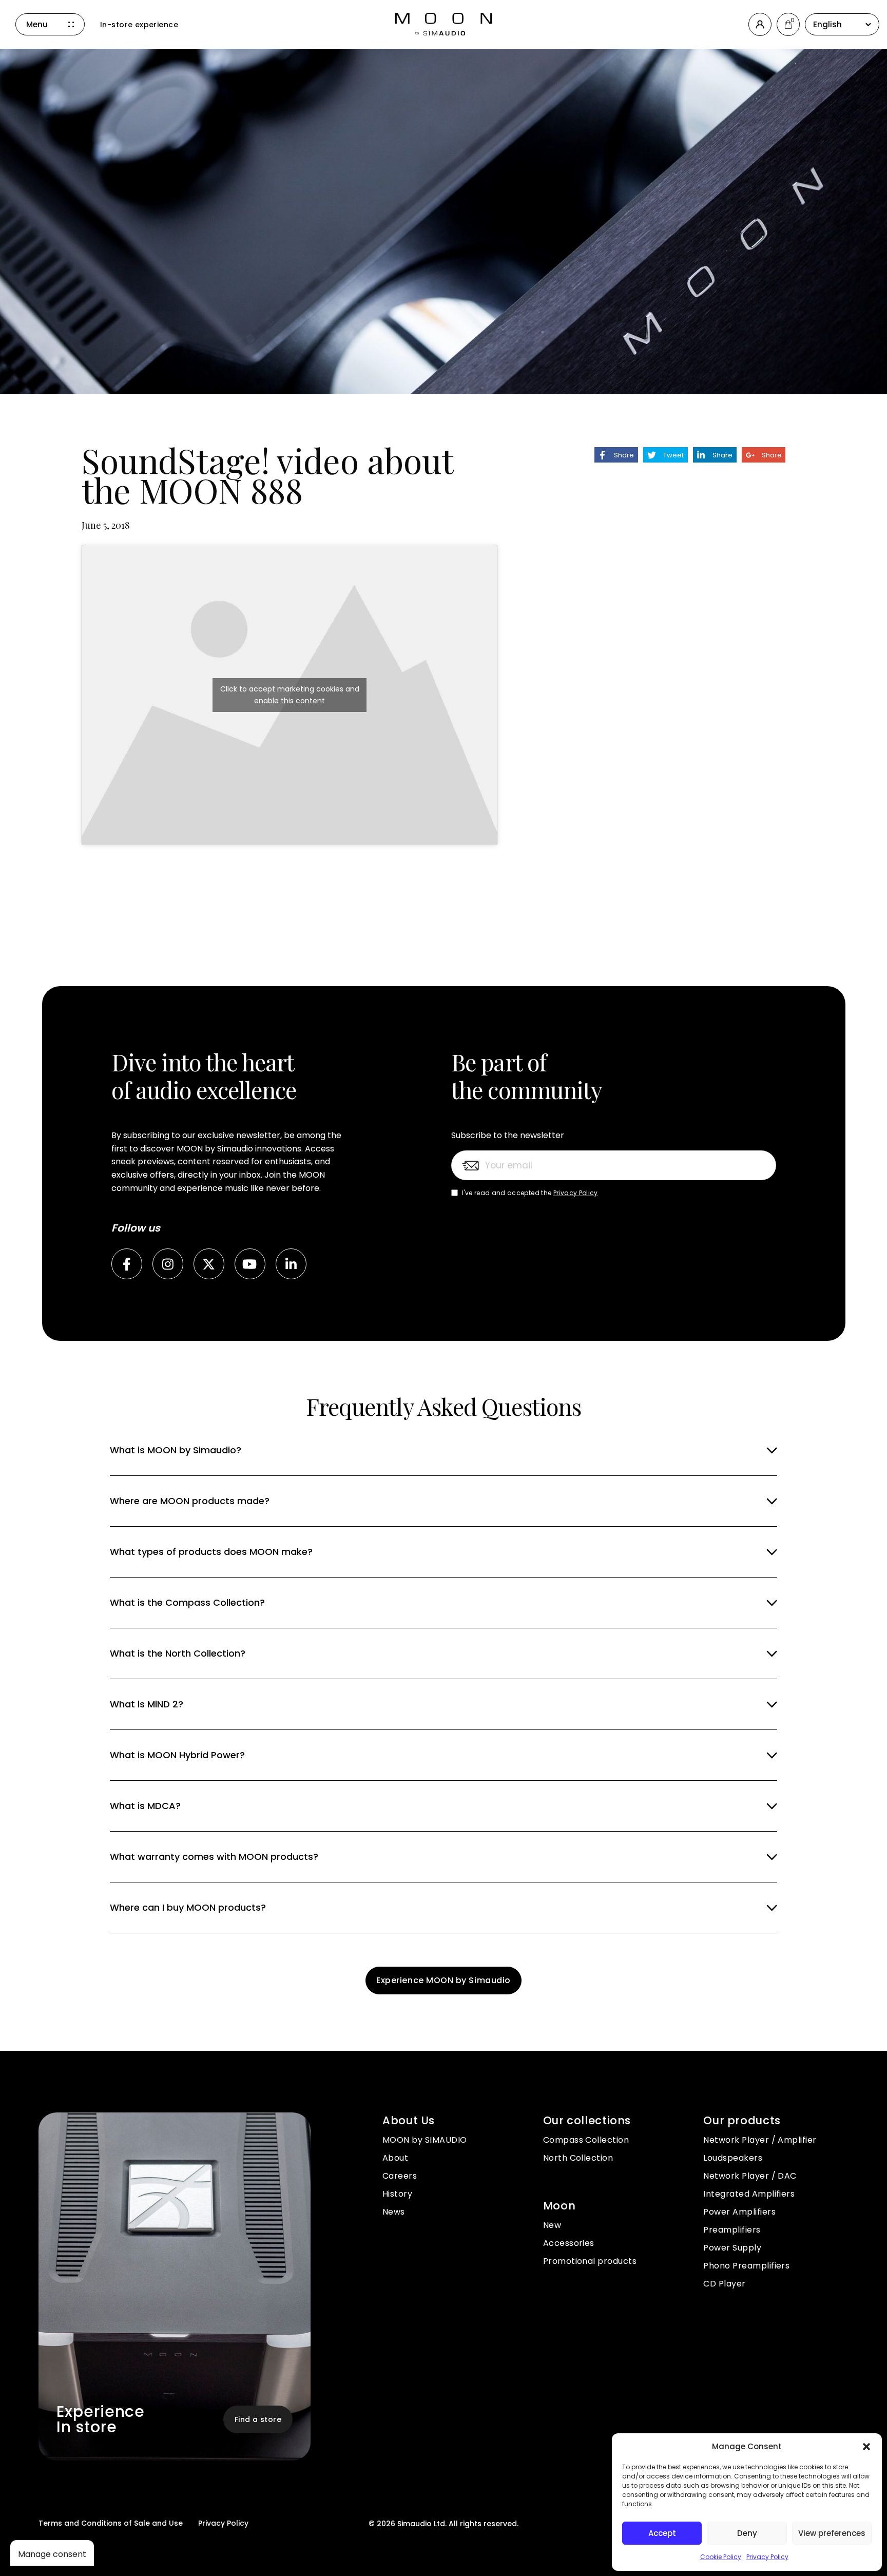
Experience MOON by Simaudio (444, 1980)
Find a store (258, 2419)
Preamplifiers (732, 2230)
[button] (866, 2447)
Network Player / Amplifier (760, 2140)
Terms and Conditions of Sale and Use (111, 2523)
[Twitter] (209, 1264)
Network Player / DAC (750, 2176)
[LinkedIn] (291, 1264)
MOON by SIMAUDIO (425, 2140)
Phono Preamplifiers (746, 2266)
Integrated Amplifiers (749, 2194)
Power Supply (732, 2248)
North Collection (578, 2158)
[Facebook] (127, 1264)
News (394, 2212)
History (397, 2194)
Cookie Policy (721, 2557)
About (395, 2158)
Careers (400, 2176)
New (552, 2225)
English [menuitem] (827, 24)
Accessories (569, 2243)
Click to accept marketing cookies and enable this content (290, 695)
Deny (747, 2533)
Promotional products (590, 2261)
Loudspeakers (733, 2158)
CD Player (724, 2284)
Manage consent (52, 2554)
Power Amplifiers (739, 2212)
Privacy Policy (767, 2557)
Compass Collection (586, 2140)
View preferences (832, 2533)
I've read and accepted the (530, 1193)
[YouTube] (250, 1264)
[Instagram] (168, 1264)
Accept (662, 2533)
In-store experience (139, 25)
